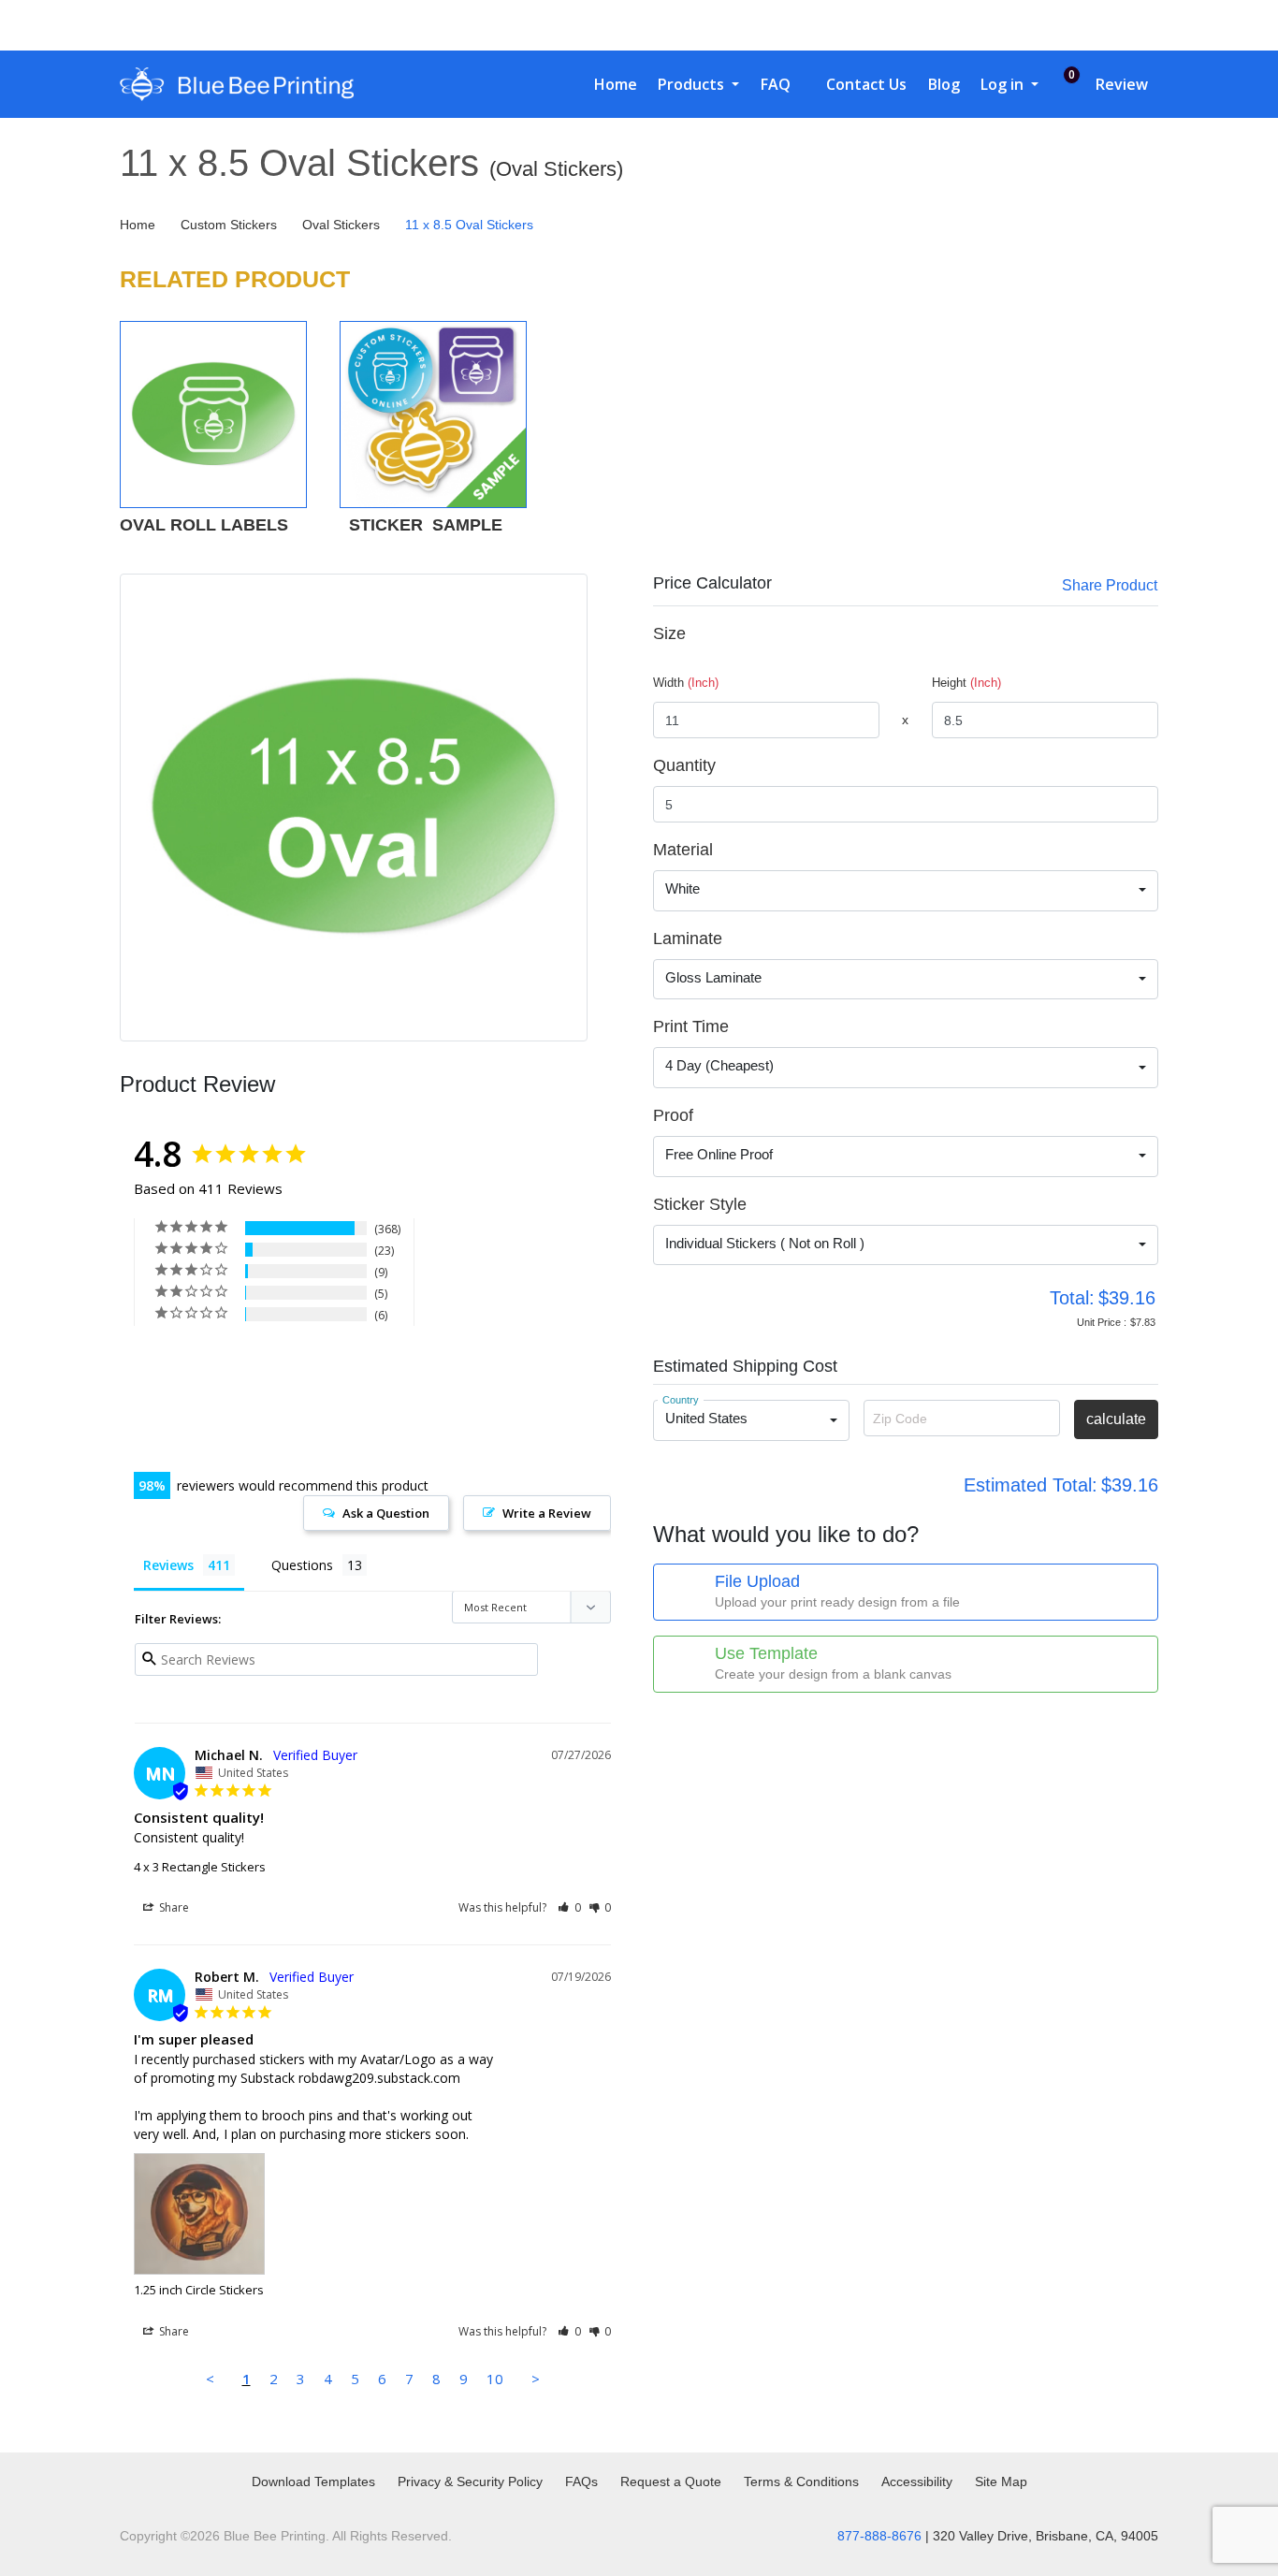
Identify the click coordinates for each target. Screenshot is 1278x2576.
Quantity (684, 765)
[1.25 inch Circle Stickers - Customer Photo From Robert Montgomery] (167, 1371)
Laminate (688, 939)
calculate (1116, 1419)
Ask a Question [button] (386, 1513)
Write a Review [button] (547, 1513)
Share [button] (173, 1907)
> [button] (536, 2379)
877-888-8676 (879, 2536)
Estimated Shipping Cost (745, 1366)
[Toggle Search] (1059, 25)
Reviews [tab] (168, 1565)
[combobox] (906, 891)
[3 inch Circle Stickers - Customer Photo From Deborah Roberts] (304, 1427)
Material (683, 850)
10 (495, 2379)
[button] (569, 1907)
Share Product (1110, 585)
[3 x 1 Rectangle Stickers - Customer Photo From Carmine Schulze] (236, 1371)
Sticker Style (700, 1204)
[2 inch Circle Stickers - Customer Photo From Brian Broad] (236, 1427)
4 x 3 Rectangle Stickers (200, 1867)
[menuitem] (608, 84)
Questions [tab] (302, 1565)
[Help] (723, 850)
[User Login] (1098, 25)
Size (669, 633)
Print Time (691, 1026)
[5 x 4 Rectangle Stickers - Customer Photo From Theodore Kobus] (372, 1371)
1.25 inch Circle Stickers (199, 2290)
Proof (673, 1115)
